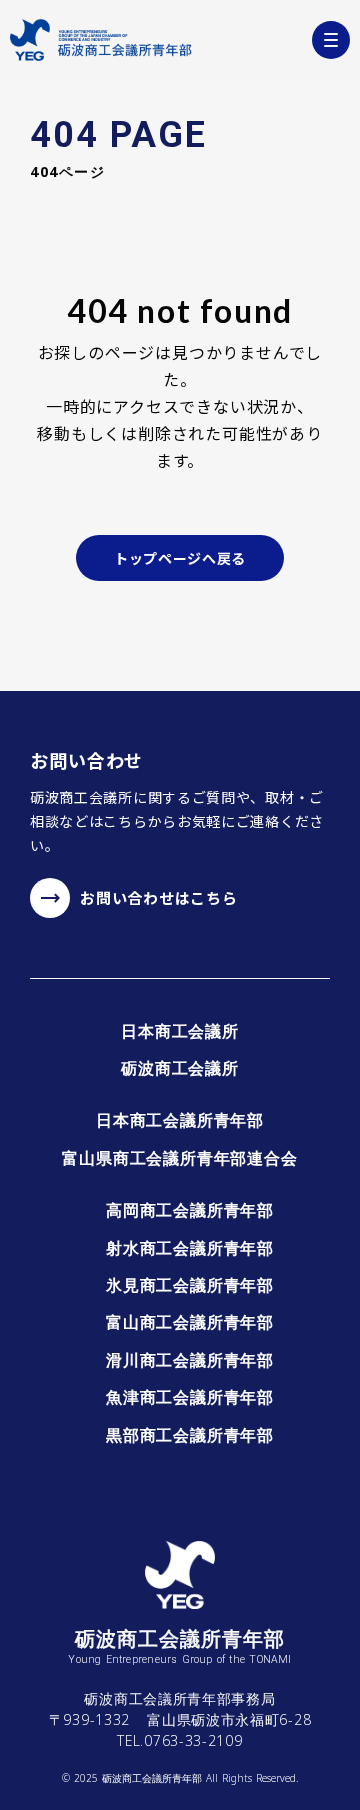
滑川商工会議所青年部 (190, 1360)
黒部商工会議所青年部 (190, 1435)
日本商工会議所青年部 (180, 1120)
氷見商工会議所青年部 (190, 1285)
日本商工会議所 (180, 1031)
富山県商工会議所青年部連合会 (179, 1158)
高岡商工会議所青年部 (190, 1210)
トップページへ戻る (180, 558)
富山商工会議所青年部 (190, 1322)
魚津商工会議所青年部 (190, 1397)
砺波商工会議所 (180, 1068)
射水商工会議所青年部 (190, 1248)
